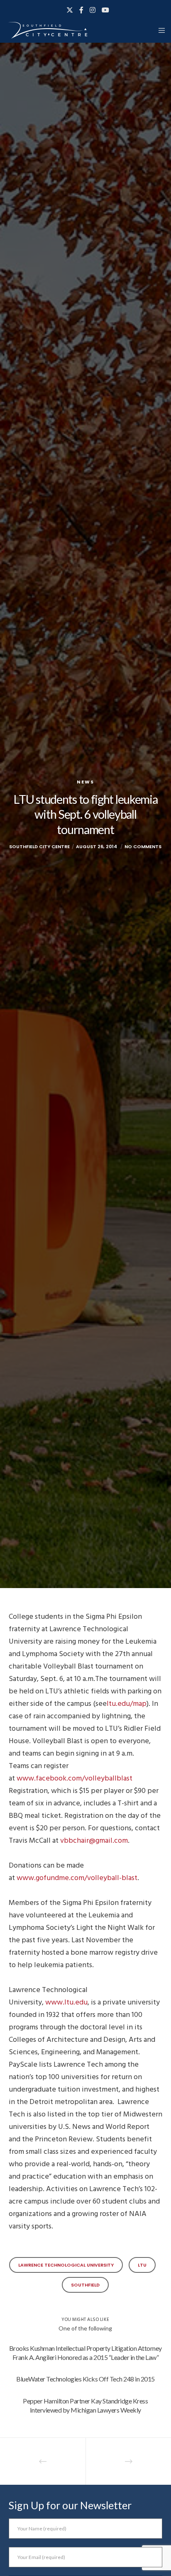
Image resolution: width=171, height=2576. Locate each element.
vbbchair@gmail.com (94, 1840)
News (85, 782)
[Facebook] (81, 10)
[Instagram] (93, 10)
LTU (142, 2265)
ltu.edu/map (127, 1704)
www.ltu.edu (66, 2002)
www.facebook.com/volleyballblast (75, 1778)
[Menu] (159, 30)
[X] (70, 10)
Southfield (85, 2285)
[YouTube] (105, 10)
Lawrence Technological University (66, 2265)
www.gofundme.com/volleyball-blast (77, 1878)
